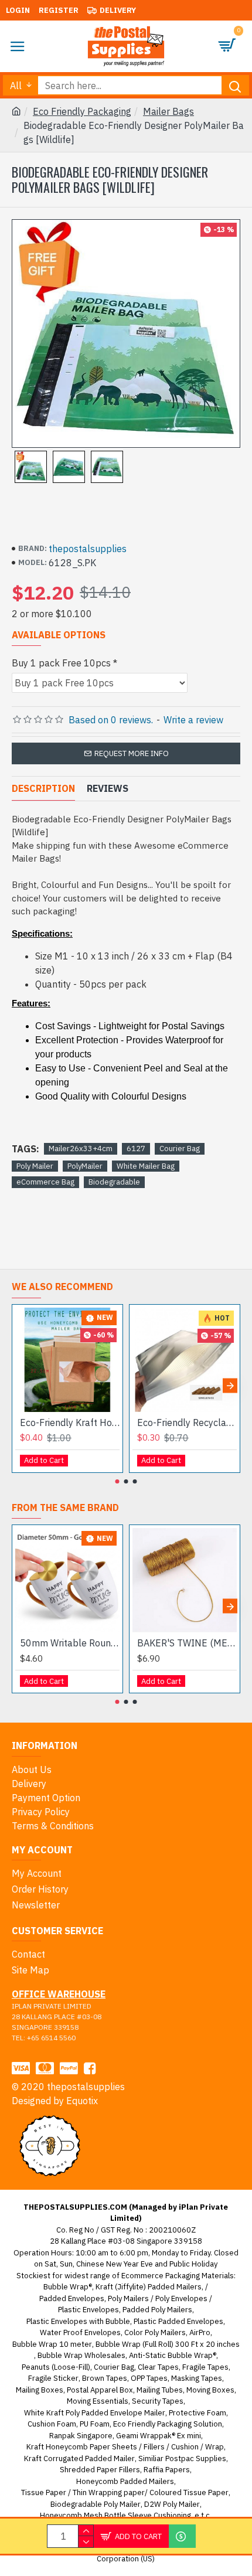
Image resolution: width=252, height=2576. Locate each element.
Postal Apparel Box (100, 2390)
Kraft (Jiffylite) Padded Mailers (149, 2287)
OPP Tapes (149, 2378)
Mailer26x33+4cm (81, 1149)
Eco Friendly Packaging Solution (168, 2424)
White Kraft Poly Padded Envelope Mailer (95, 2413)
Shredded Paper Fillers (100, 2470)
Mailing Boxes (40, 2390)
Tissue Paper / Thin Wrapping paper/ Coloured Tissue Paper (125, 2492)
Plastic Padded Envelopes (178, 2321)
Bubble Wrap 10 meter (52, 2344)
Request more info (132, 753)
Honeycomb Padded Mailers (125, 2481)
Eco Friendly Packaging (82, 111)
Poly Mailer (35, 1166)
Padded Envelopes (72, 2298)
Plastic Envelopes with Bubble (78, 2321)
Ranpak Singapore (81, 2436)
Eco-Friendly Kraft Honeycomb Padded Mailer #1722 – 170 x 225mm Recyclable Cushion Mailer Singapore (70, 1423)
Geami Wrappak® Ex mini (159, 2436)
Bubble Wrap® (68, 2287)
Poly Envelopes (181, 2298)
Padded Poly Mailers (157, 2310)
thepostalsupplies (88, 549)
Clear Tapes (158, 2367)
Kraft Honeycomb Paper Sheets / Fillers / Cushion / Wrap (125, 2447)
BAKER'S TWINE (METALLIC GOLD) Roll (187, 1643)
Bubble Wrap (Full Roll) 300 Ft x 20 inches (168, 2344)
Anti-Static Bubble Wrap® (173, 2355)
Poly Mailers (128, 2298)
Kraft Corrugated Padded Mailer (79, 2458)
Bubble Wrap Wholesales (81, 2355)
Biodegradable (114, 1182)
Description (43, 788)
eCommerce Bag (45, 1182)
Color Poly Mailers (155, 2332)
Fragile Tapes (205, 2367)
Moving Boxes (210, 2390)
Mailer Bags (168, 111)
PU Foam (95, 2424)
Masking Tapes (197, 2378)
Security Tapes (158, 2401)
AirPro (200, 2332)
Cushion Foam (52, 2424)
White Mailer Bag (146, 1166)
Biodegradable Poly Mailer (96, 2504)
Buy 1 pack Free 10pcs (61, 663)
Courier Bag (180, 1149)
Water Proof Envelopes (80, 2332)
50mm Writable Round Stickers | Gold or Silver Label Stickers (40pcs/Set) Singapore (70, 1643)
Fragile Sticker (53, 2378)
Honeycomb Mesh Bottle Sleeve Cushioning (115, 2515)
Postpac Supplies (196, 2458)
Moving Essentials (98, 2401)
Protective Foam (197, 2413)
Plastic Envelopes (88, 2310)
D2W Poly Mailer (172, 2504)
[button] (22, 1385)
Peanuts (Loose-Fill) (56, 2367)
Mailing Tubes (160, 2390)
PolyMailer (85, 1166)
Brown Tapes (105, 2378)
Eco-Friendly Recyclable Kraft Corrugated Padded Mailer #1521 (187, 1423)
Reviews (108, 788)
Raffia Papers (167, 2470)
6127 (136, 1149)
